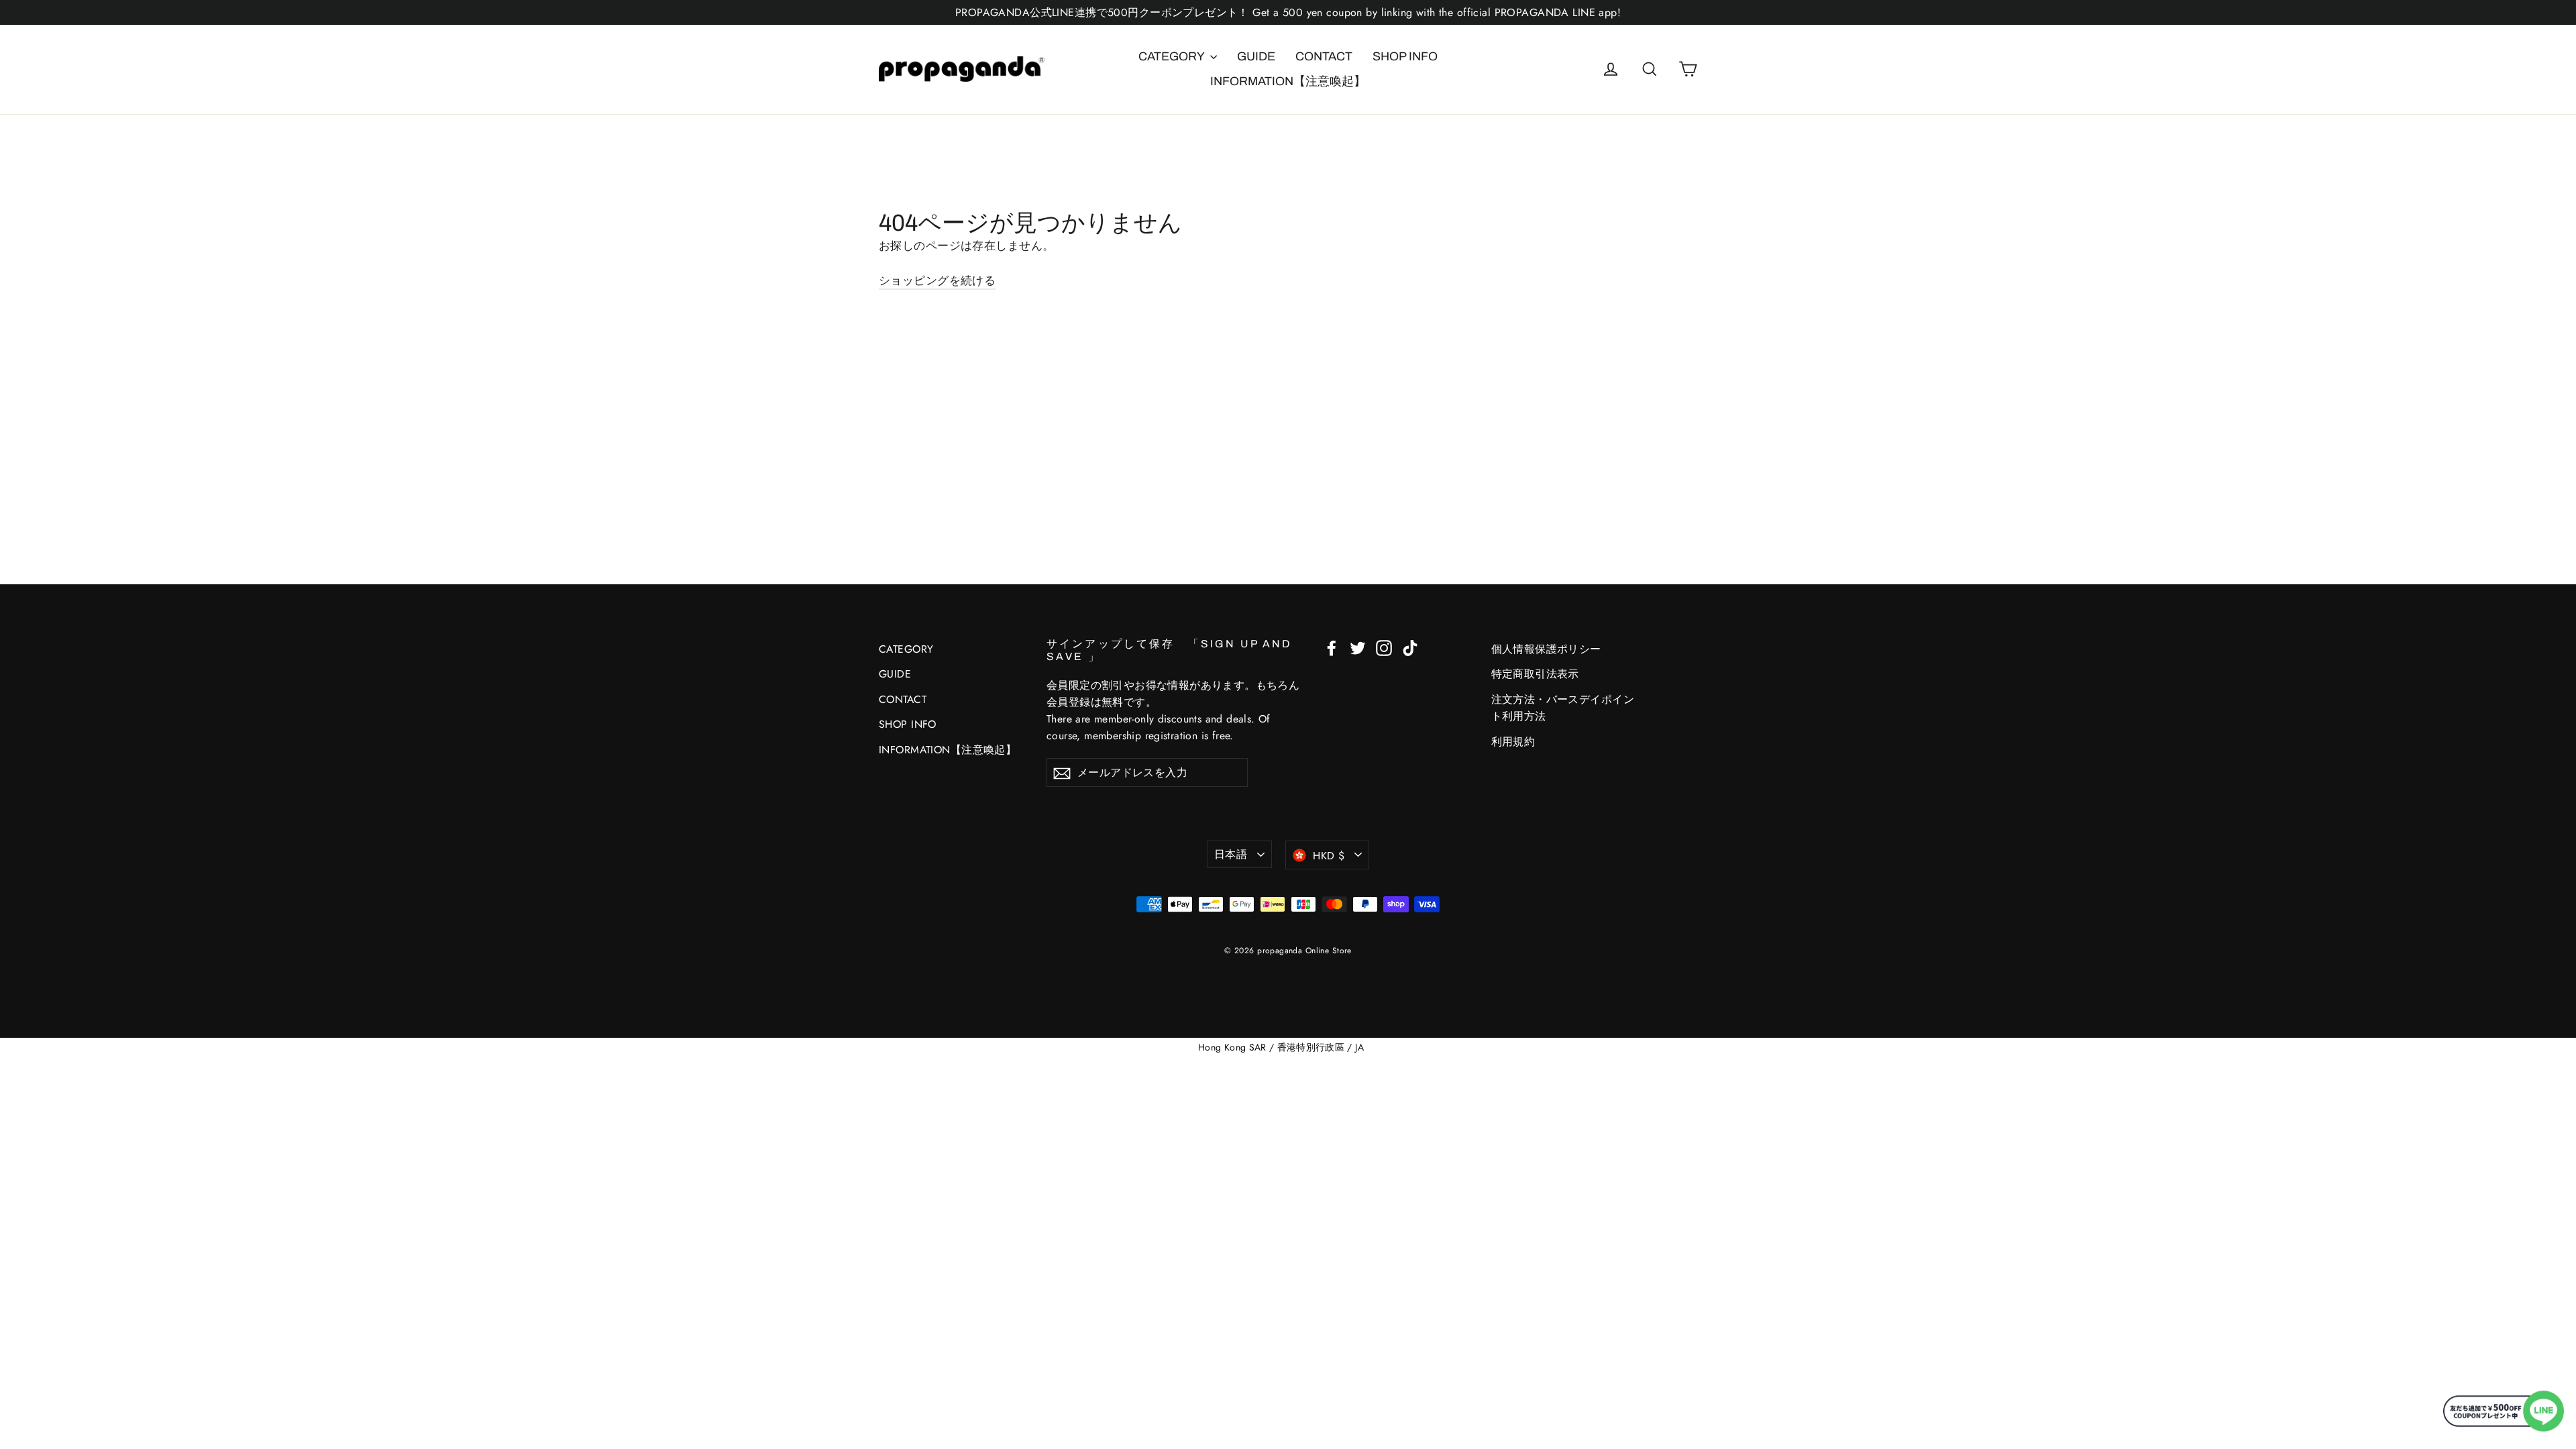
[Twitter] (1358, 647)
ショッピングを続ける (937, 280)
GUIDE (1256, 56)
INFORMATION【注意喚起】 (1288, 81)
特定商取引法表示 (1535, 674)
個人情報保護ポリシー (1546, 649)
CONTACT (1324, 56)
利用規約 (1513, 742)
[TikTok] (1410, 647)
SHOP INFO (1405, 56)
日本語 (1231, 854)
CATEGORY (1173, 56)
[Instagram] (1384, 647)
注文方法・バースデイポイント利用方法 (1563, 708)
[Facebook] (1332, 647)
